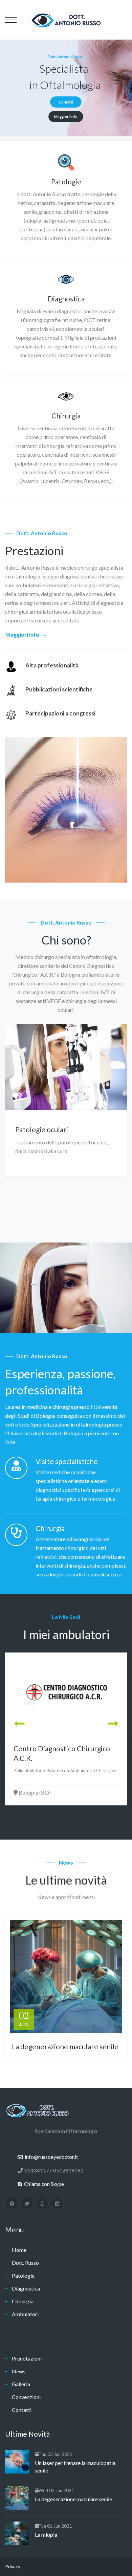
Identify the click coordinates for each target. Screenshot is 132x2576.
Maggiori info (66, 117)
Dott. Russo (25, 2263)
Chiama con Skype (43, 2184)
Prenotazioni (27, 2358)
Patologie (23, 2275)
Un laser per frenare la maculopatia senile (75, 2467)
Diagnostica (26, 2288)
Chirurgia (23, 2301)
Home (19, 2250)
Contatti (66, 102)
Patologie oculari (42, 1129)
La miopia (46, 2535)
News (19, 2371)
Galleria (21, 2384)
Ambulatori (25, 2314)
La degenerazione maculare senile (65, 2046)
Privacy (13, 2566)
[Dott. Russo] (66, 19)
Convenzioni (26, 2397)
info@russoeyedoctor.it (50, 2157)
